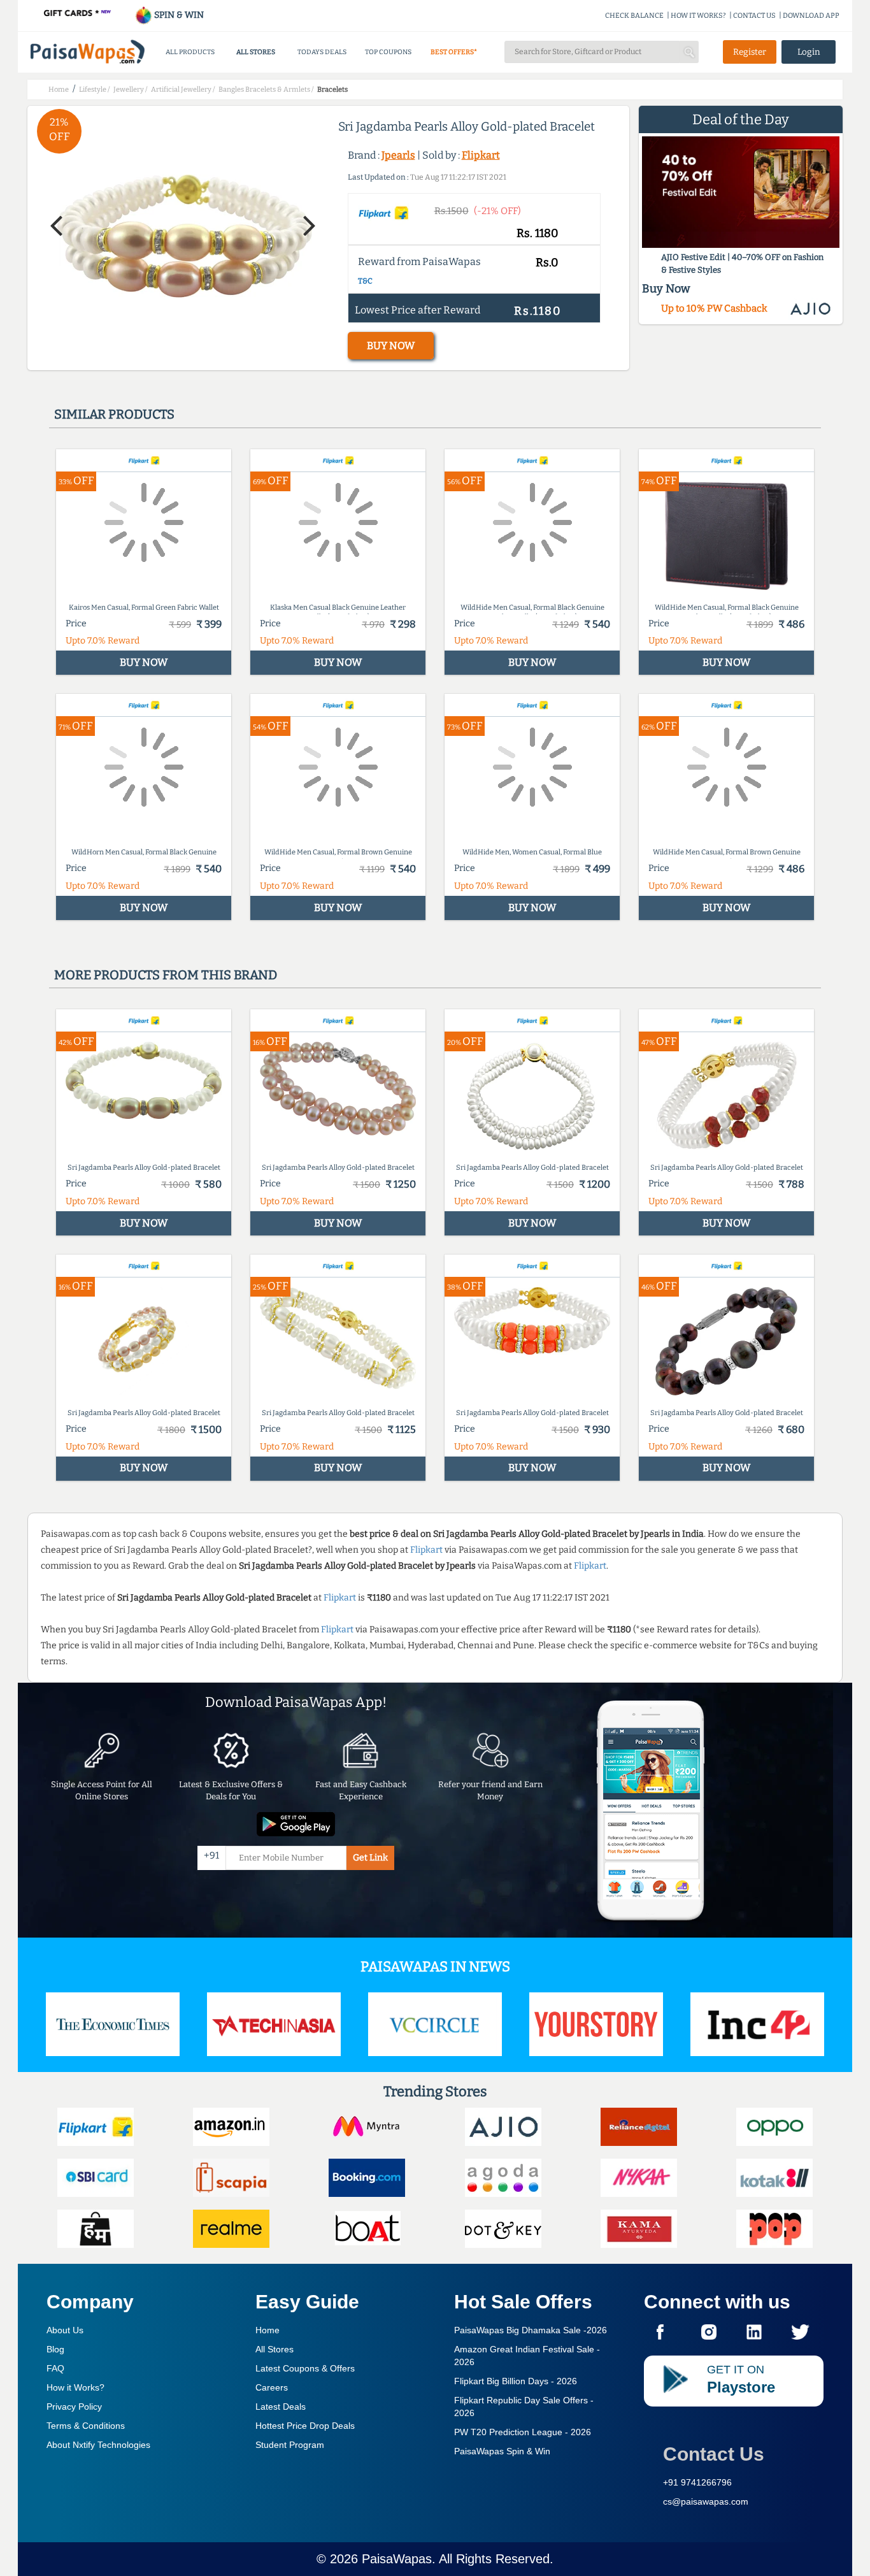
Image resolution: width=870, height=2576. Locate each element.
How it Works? (75, 2387)
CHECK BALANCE (634, 16)
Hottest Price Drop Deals (305, 2426)
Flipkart (481, 155)
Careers (272, 2387)
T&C (365, 281)
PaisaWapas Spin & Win (502, 2451)
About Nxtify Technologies (98, 2445)
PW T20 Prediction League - (523, 2432)
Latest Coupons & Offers (305, 2368)
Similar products (114, 414)
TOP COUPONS (388, 52)
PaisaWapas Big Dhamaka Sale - (531, 2330)
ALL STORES (256, 52)
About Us (65, 2330)
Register (750, 52)
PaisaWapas (397, 2559)
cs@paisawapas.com (706, 2501)
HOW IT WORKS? (698, 16)
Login (809, 52)
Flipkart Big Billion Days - (516, 2381)
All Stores (275, 2349)
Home (267, 2330)
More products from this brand (166, 975)
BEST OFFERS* (454, 52)
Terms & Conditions (86, 2426)
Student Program (290, 2445)
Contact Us (714, 2454)
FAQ (55, 2368)
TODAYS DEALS (322, 52)
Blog (55, 2349)
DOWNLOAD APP (811, 16)
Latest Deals (281, 2407)
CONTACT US (754, 16)
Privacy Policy (74, 2407)
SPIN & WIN (178, 15)
